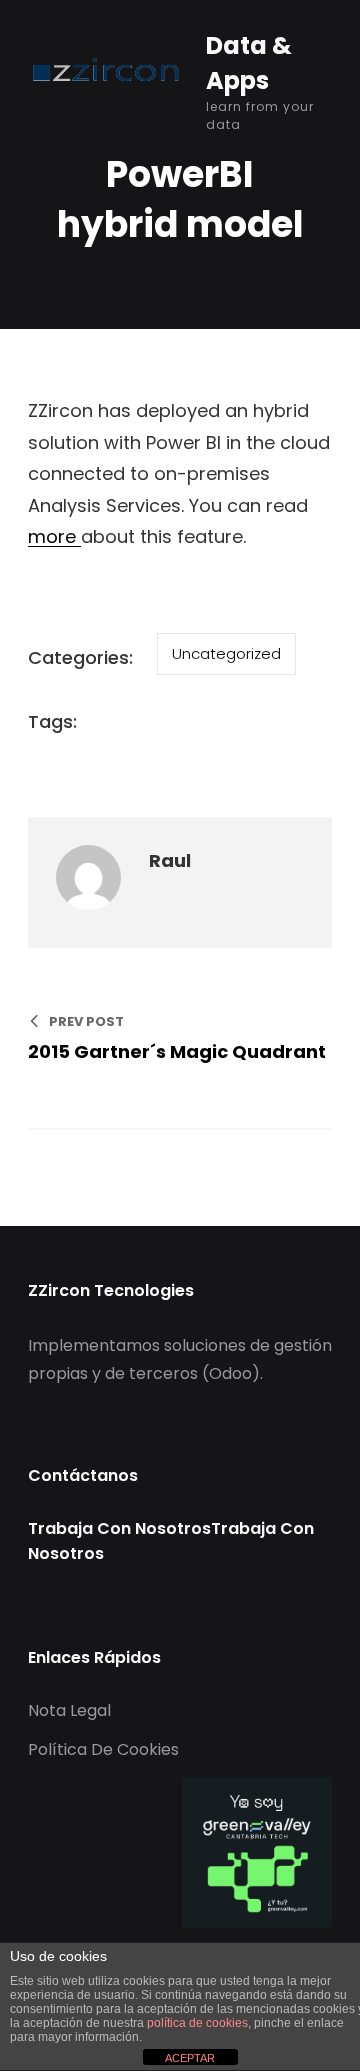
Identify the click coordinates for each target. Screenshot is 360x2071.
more (54, 536)
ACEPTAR (190, 2058)
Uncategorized (226, 653)
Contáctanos (83, 1475)
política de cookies (197, 2023)
